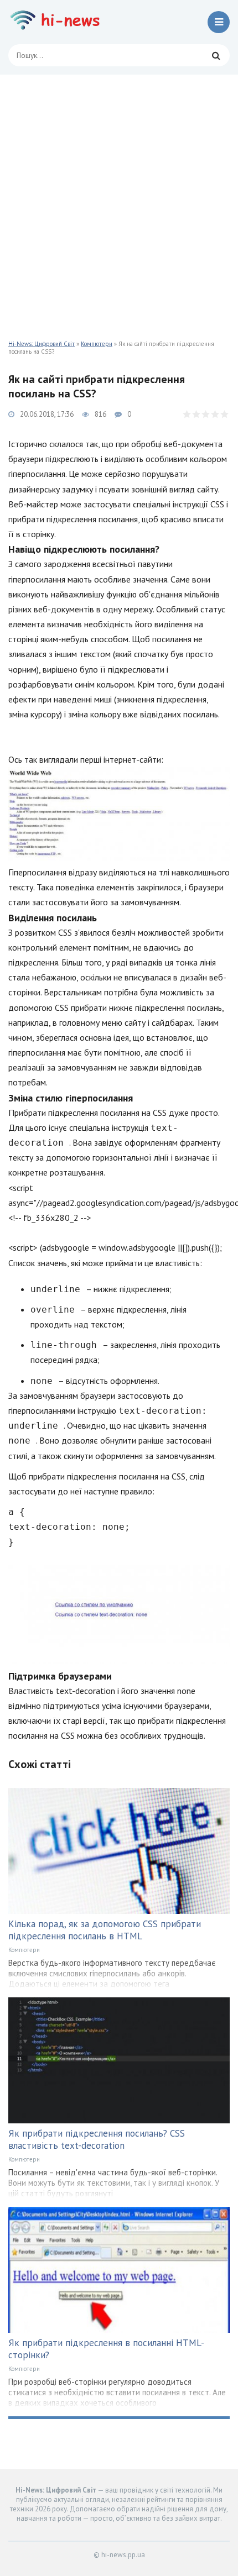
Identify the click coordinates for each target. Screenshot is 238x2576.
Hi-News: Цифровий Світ (42, 344)
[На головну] (58, 22)
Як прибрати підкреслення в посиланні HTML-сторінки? (106, 2349)
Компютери (97, 344)
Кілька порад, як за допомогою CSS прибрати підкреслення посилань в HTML (105, 1930)
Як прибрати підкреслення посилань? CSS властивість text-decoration (97, 2139)
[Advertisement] (119, 199)
